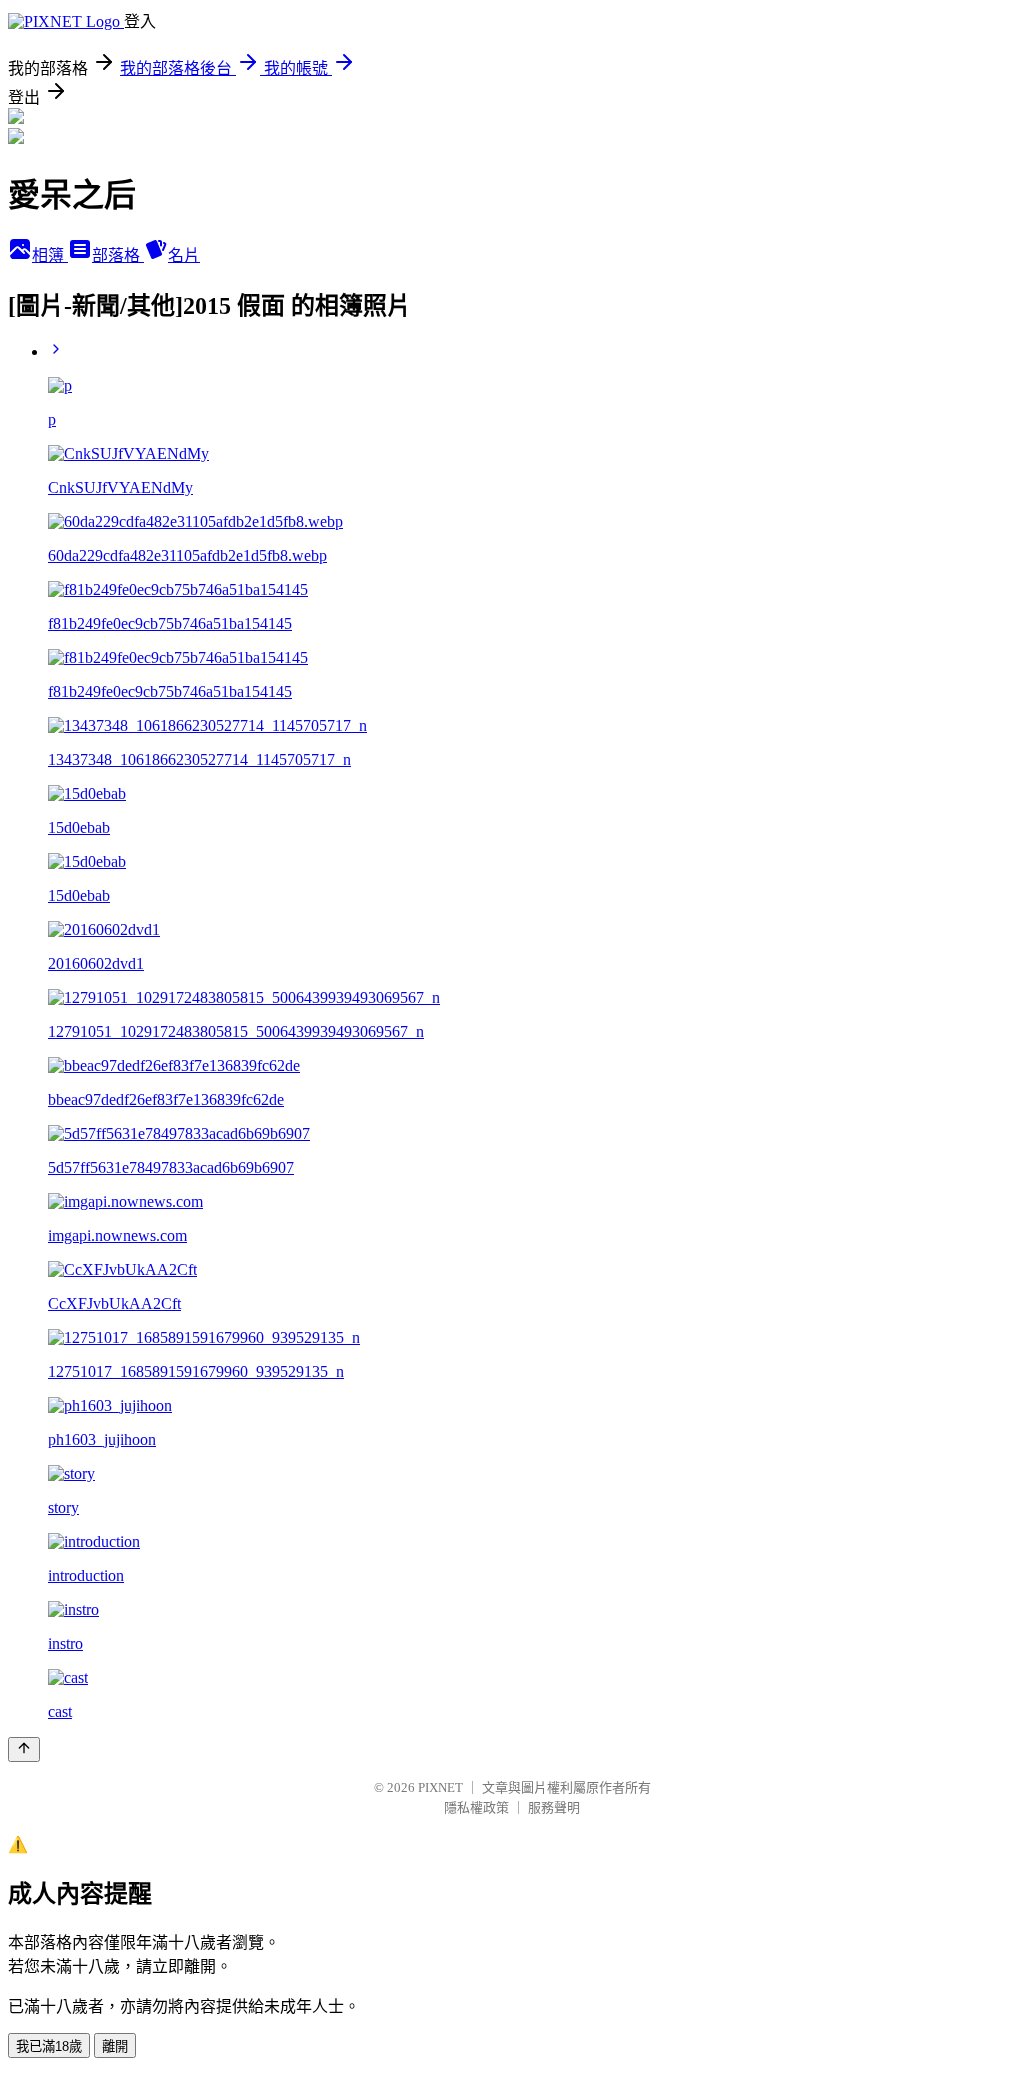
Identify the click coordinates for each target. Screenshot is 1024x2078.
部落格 (118, 255)
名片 (184, 255)
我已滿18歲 (49, 2046)
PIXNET (440, 1787)
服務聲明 (554, 1807)
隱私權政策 (476, 1807)
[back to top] (24, 1749)
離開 (115, 2046)
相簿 (50, 255)
